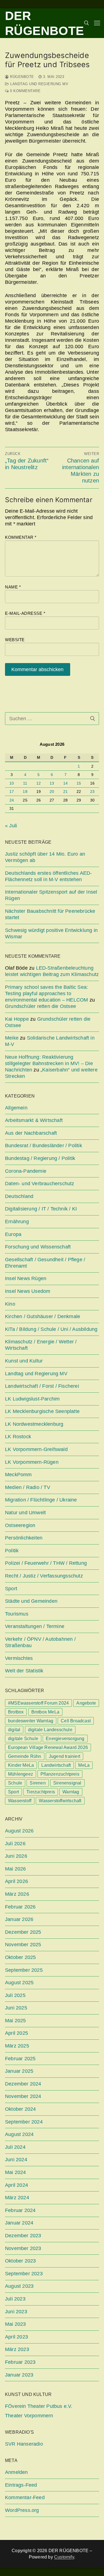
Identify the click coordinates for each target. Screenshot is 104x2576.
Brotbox (16, 1712)
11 (25, 783)
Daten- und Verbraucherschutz (40, 1184)
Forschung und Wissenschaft (38, 1247)
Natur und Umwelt (25, 1513)
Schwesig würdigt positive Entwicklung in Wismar (51, 933)
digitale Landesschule (50, 1730)
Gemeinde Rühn (25, 1756)
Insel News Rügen (26, 1278)
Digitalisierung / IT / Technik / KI (41, 1209)
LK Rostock (18, 1437)
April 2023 (17, 2337)
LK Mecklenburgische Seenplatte (42, 1411)
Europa (13, 1234)
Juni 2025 (16, 2008)
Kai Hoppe (17, 1019)
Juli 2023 (15, 2299)
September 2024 (24, 2122)
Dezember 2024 (23, 2084)
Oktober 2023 (20, 2261)
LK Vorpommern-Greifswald (36, 1449)
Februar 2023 (20, 2362)
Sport (11, 1589)
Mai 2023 (16, 2324)
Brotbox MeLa (45, 1712)
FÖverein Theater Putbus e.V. (39, 2406)
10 (12, 783)
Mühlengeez (21, 1774)
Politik (12, 1551)
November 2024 (23, 2096)
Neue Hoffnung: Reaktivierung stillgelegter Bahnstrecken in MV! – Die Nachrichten (49, 1063)
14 (65, 783)
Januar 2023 (19, 2375)
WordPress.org (22, 2510)
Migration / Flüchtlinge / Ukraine (41, 1500)
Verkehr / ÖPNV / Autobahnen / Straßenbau (40, 1642)
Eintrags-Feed (21, 2485)
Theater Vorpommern (29, 2416)
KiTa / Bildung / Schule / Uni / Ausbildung (51, 1329)
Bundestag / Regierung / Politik (40, 1158)
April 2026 (17, 1881)
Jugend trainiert (64, 1756)
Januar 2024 (19, 2223)
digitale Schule (23, 1739)
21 (65, 792)
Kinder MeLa (21, 1765)
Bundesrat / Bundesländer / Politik (44, 1146)
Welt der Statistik (24, 1671)
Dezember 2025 (23, 1932)
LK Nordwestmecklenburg (34, 1424)
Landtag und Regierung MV (39, 84)
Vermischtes (19, 1658)
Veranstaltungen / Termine (35, 1626)
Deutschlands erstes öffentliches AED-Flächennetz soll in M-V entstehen (48, 876)
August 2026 (19, 1831)
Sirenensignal (67, 1783)
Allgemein (16, 1108)
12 (39, 783)
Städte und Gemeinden (31, 1601)
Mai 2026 (16, 1869)
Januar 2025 (19, 2071)
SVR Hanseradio (24, 2444)
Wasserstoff (20, 1801)
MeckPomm (18, 1475)
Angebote (86, 1703)
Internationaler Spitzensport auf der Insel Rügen (51, 895)
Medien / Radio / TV (28, 1487)
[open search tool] (87, 23)
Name (13, 587)
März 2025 (17, 2046)
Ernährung (17, 1222)
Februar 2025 (20, 2059)
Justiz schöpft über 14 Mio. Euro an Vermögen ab (45, 857)
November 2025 (23, 1945)
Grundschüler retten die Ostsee (40, 1006)
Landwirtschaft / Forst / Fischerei (42, 1386)
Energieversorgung (65, 1739)
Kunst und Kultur (24, 1361)
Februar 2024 (20, 2210)
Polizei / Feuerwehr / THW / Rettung (46, 1563)
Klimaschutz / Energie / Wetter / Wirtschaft (41, 1345)
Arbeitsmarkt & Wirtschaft (34, 1120)
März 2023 (17, 2349)
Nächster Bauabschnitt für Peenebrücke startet (50, 914)
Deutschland (19, 1196)
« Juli (11, 826)
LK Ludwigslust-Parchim (32, 1399)
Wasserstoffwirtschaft (60, 1801)
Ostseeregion (20, 1525)
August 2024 (19, 2134)
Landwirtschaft (56, 1765)
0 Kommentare (25, 91)
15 (79, 783)
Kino (10, 1304)
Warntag (71, 1792)
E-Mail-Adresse (25, 613)
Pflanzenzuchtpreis (60, 1774)
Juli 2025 (15, 1995)
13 (52, 783)
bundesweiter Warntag (31, 1721)
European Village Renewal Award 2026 (48, 1747)
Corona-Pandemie (26, 1171)
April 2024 (17, 2185)
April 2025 (17, 2033)
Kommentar (21, 537)
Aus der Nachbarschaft (31, 1133)
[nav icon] (97, 23)
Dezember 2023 (23, 2236)
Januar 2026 (19, 1919)
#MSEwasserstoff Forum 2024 (38, 1703)
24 (12, 800)
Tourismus (17, 1614)
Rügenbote (21, 77)
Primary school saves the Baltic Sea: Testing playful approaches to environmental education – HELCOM (46, 994)
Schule (15, 1783)
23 (92, 792)
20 (52, 792)
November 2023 (23, 2248)
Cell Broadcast (76, 1721)
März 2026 (17, 1894)
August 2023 (19, 2286)
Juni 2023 (16, 2312)
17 (12, 792)
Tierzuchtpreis (41, 1792)
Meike (12, 1038)
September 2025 (24, 1970)
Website (15, 640)
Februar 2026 (20, 1907)
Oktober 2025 (20, 1957)
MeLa (84, 1765)
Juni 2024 (16, 2160)
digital (14, 1730)
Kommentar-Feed (25, 2497)
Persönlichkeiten (24, 1538)
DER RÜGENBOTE (45, 23)
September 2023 (24, 2274)
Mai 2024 (16, 2172)
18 (25, 792)
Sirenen (38, 1783)
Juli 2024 (15, 2147)
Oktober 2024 (20, 2109)
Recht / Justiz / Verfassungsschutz (44, 1576)
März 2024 (17, 2198)
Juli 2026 (15, 1844)
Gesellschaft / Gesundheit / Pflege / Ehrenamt (45, 1263)
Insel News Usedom (28, 1291)
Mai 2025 (16, 2021)
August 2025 (19, 1983)
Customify (64, 2557)
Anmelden (17, 2472)
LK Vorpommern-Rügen (32, 1462)
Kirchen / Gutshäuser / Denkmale (43, 1316)
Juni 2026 (16, 1856)
